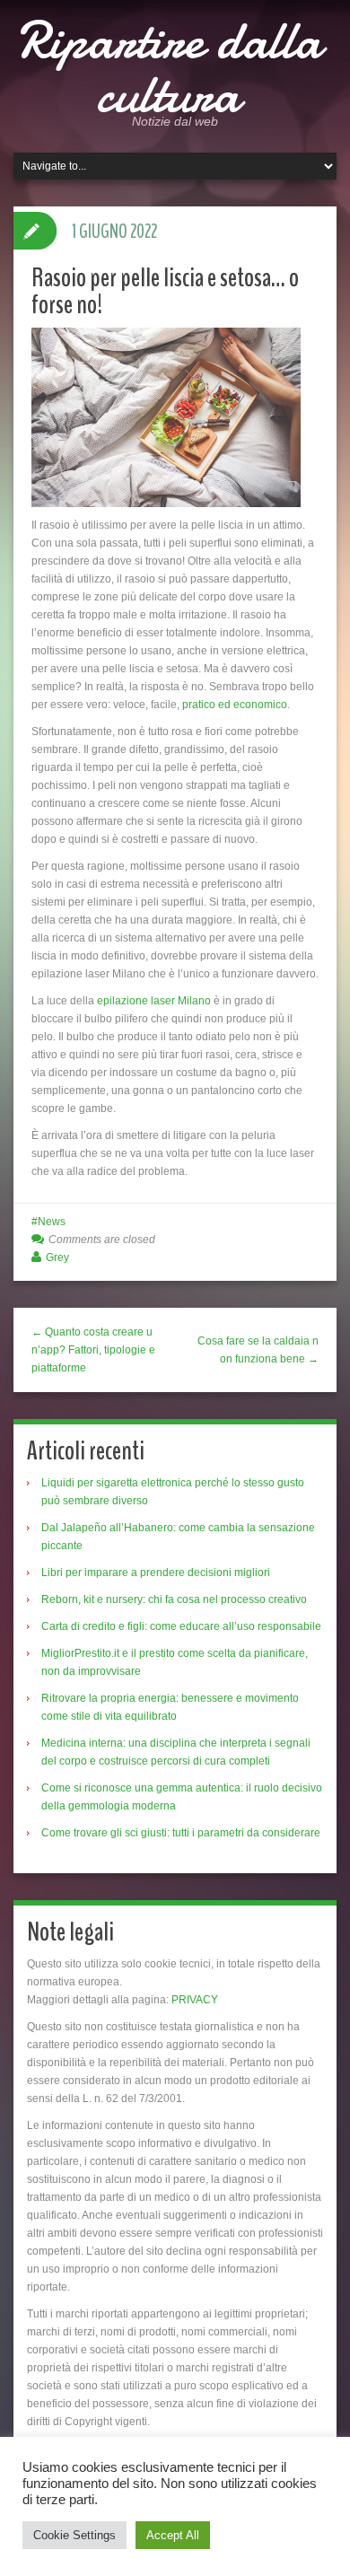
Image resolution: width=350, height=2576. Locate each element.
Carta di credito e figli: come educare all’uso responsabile (181, 1626)
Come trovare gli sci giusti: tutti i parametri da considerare (181, 1833)
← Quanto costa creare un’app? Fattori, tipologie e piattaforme (93, 1350)
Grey (57, 1257)
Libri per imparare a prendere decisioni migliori (156, 1573)
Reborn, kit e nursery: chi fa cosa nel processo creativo (174, 1599)
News (52, 1222)
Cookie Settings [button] (74, 2535)
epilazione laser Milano (154, 1001)
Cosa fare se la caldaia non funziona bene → (258, 1350)
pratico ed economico (235, 705)
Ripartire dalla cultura (169, 67)
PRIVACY (195, 2000)
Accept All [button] (173, 2535)
